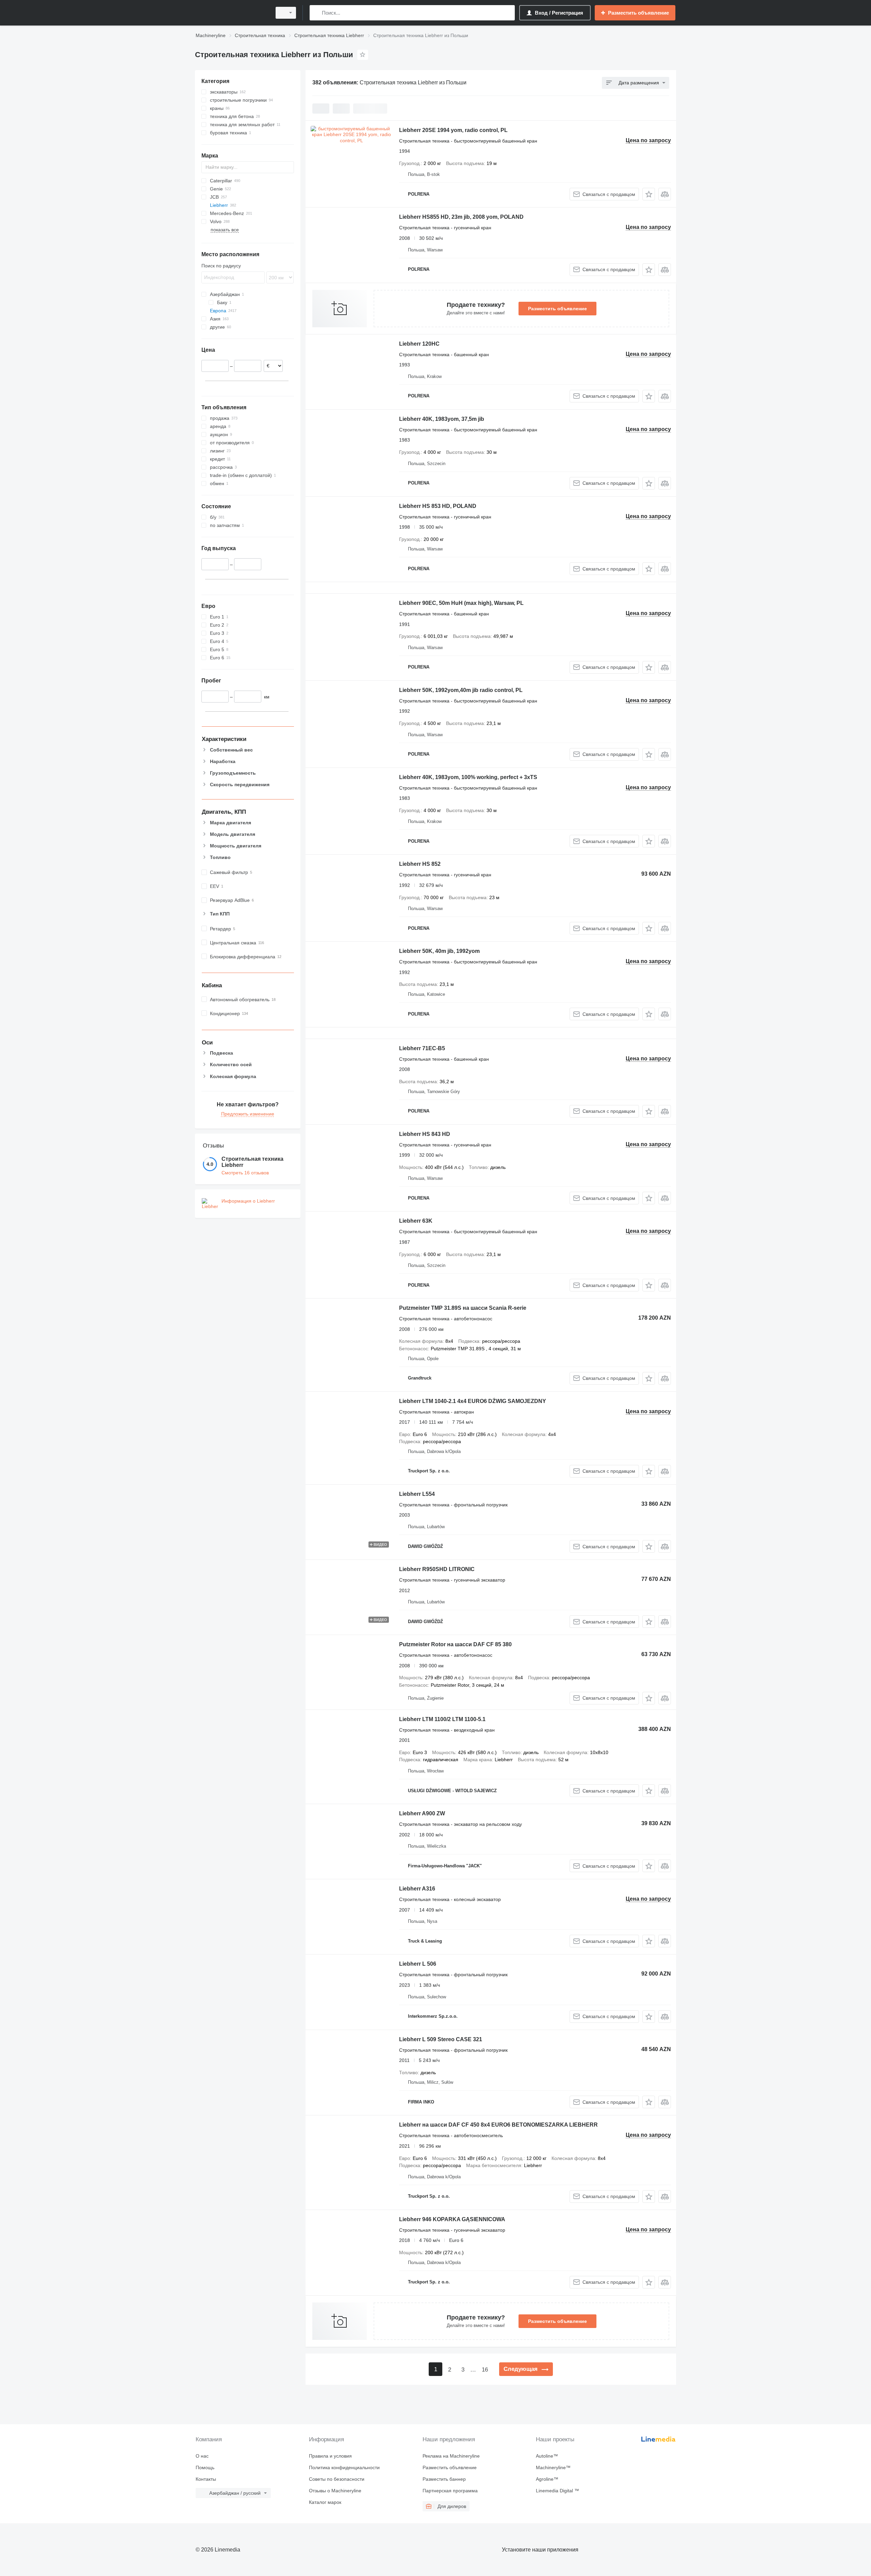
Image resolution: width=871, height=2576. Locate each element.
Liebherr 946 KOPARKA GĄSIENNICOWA (452, 2219)
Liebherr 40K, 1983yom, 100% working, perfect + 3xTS (468, 777)
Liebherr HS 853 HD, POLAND (438, 506)
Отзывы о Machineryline (335, 2491)
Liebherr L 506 (418, 1964)
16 (485, 2370)
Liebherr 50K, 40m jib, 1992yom (439, 951)
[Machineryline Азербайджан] (231, 13)
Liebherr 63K (416, 1221)
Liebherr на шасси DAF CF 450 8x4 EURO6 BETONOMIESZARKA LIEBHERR (498, 2125)
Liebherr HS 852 (420, 864)
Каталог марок (325, 2502)
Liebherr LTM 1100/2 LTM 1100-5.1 (442, 1719)
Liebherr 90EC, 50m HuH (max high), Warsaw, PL (461, 603)
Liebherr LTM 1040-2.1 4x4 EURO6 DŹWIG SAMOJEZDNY (473, 1401)
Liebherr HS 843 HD (425, 1134)
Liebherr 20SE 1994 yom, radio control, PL (453, 130)
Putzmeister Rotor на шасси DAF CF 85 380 (455, 1644)
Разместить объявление (557, 309)
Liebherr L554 (417, 1494)
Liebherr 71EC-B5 (422, 1048)
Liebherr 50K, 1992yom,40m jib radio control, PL (461, 690)
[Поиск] (316, 13)
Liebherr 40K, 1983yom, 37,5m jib (442, 419)
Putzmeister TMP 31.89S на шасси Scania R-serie (463, 1308)
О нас (202, 2456)
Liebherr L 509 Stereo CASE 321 (441, 2039)
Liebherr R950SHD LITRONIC (437, 1569)
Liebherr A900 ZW (422, 1813)
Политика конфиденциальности (344, 2467)
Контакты (206, 2479)
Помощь (205, 2467)
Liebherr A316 (417, 1889)
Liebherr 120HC (419, 344)
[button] (649, 194)
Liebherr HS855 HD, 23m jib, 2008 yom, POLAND (461, 217)
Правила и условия (330, 2456)
